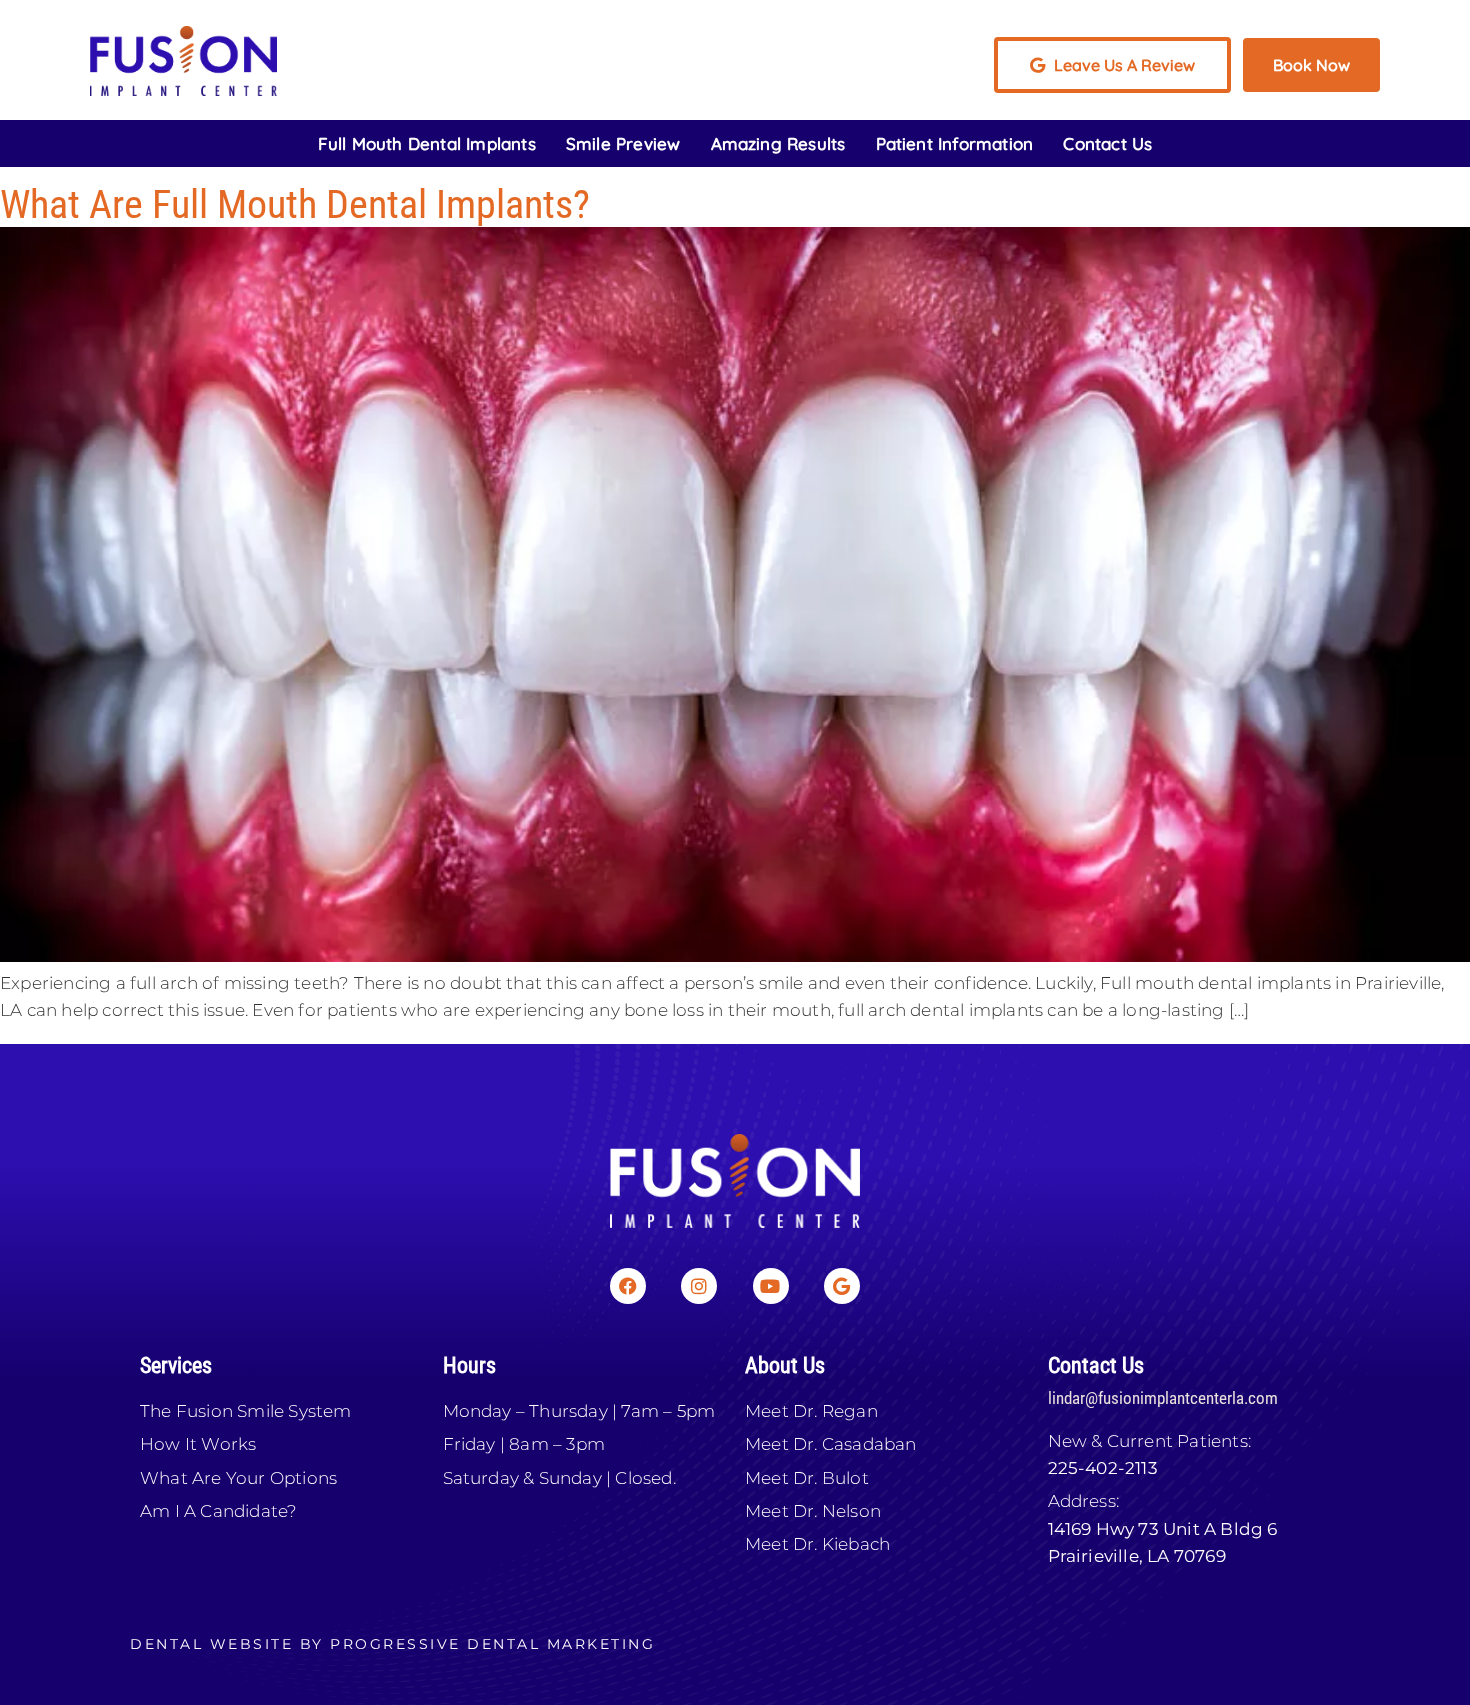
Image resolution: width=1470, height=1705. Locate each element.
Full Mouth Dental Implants (427, 143)
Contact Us (1107, 143)
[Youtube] (771, 1286)
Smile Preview (623, 143)
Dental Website (211, 1644)
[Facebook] (628, 1286)
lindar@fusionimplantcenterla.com (1163, 1398)
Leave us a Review (1122, 65)
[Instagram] (699, 1286)
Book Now (1311, 65)
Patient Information (955, 143)
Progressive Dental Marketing (492, 1644)
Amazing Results (778, 143)
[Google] (842, 1286)
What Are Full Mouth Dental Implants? (295, 204)
